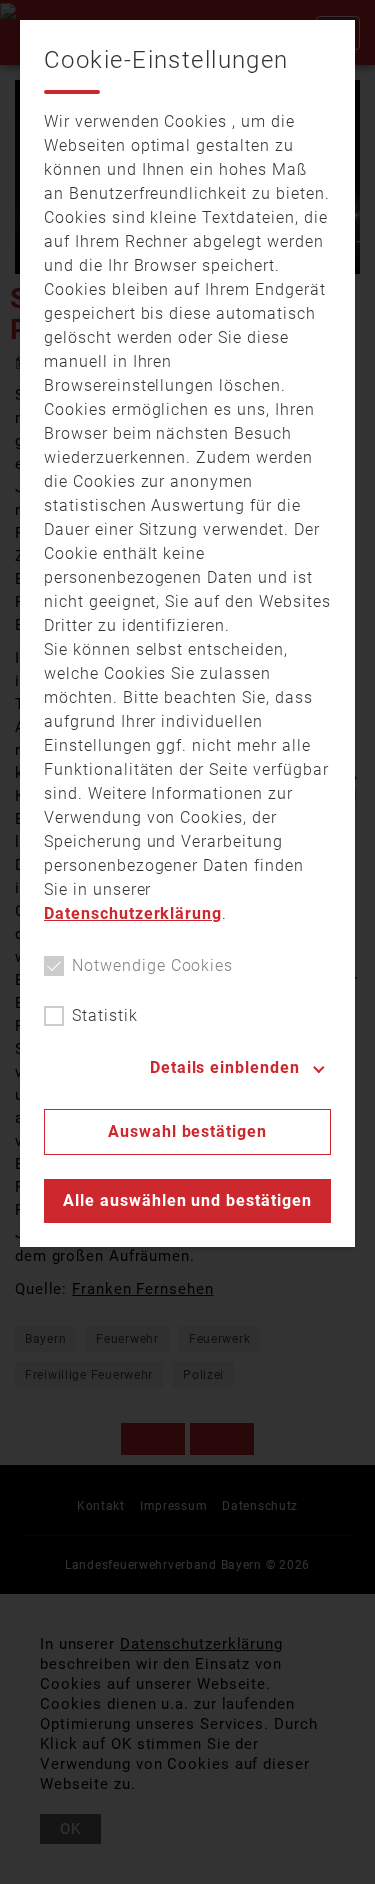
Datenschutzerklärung (133, 913)
